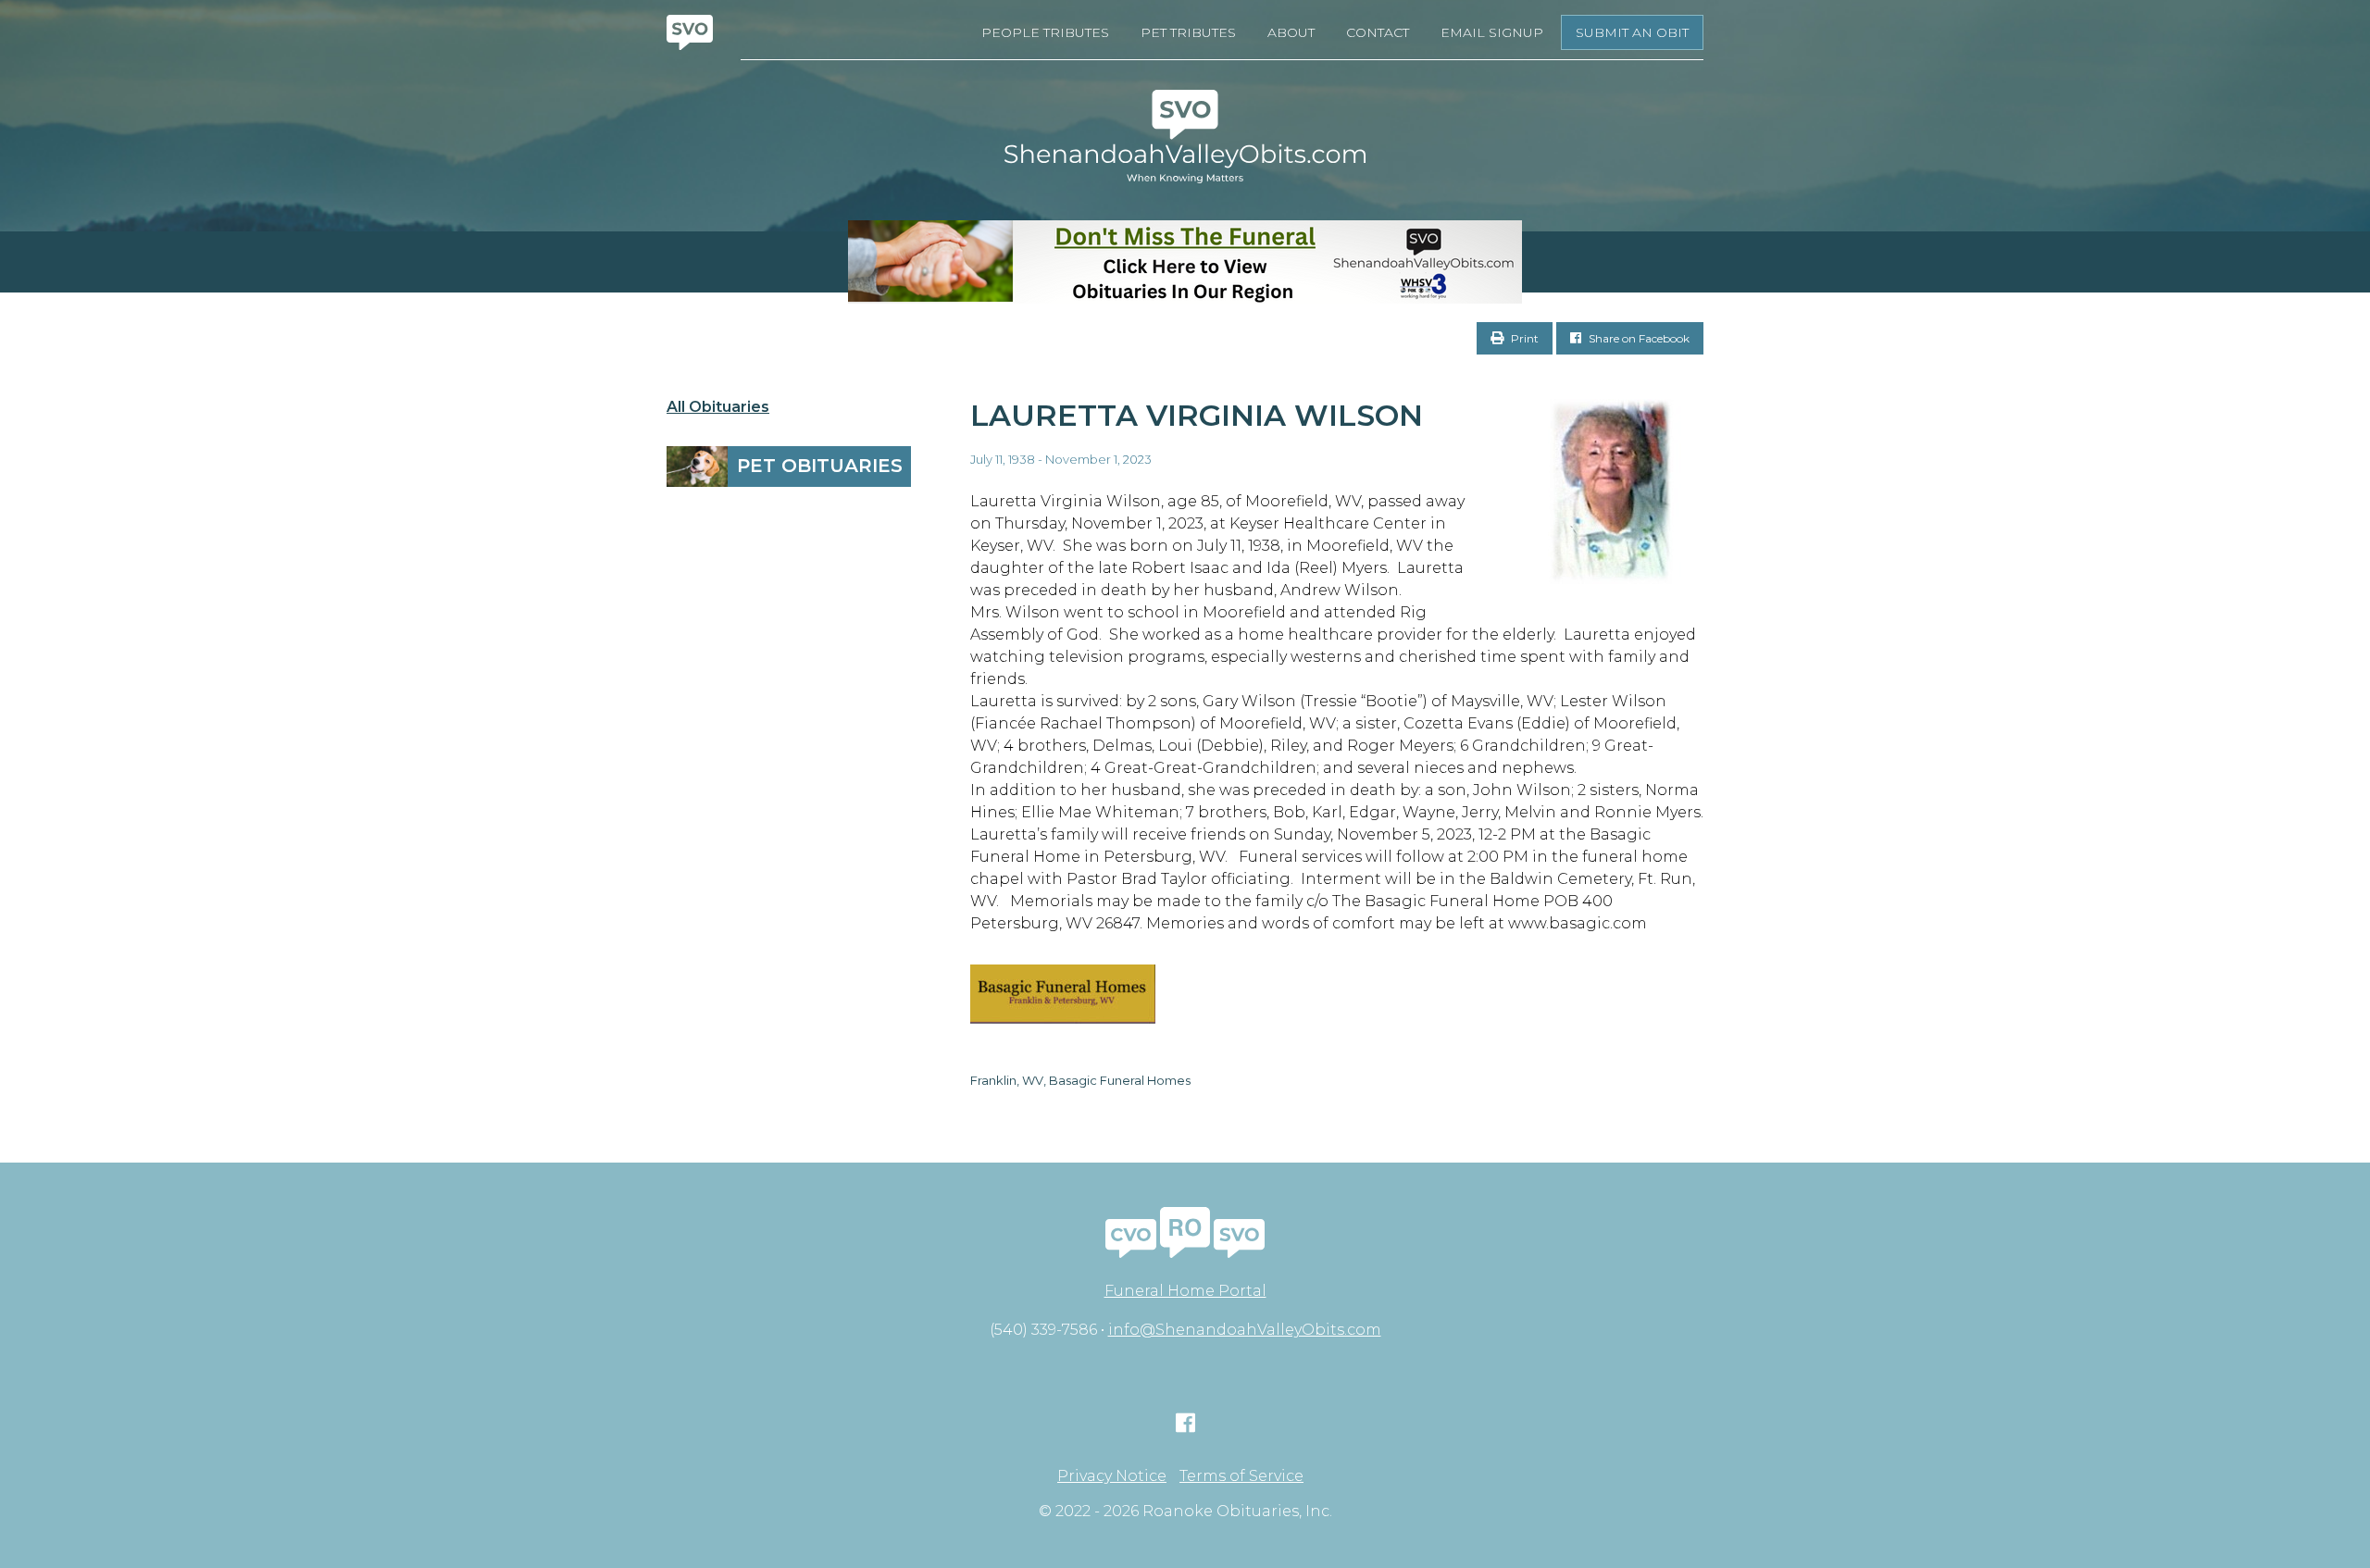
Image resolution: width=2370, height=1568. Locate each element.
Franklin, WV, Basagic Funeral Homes (1080, 1080)
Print (1523, 338)
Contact (1378, 32)
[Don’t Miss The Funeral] (1185, 262)
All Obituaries (718, 407)
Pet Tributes (1188, 32)
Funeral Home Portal (1185, 1291)
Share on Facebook (1638, 338)
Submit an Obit (1632, 32)
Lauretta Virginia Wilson (1197, 415)
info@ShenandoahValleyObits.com (1245, 1330)
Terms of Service (1241, 1476)
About (1291, 32)
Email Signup (1492, 32)
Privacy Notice (1112, 1476)
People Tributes (1045, 32)
